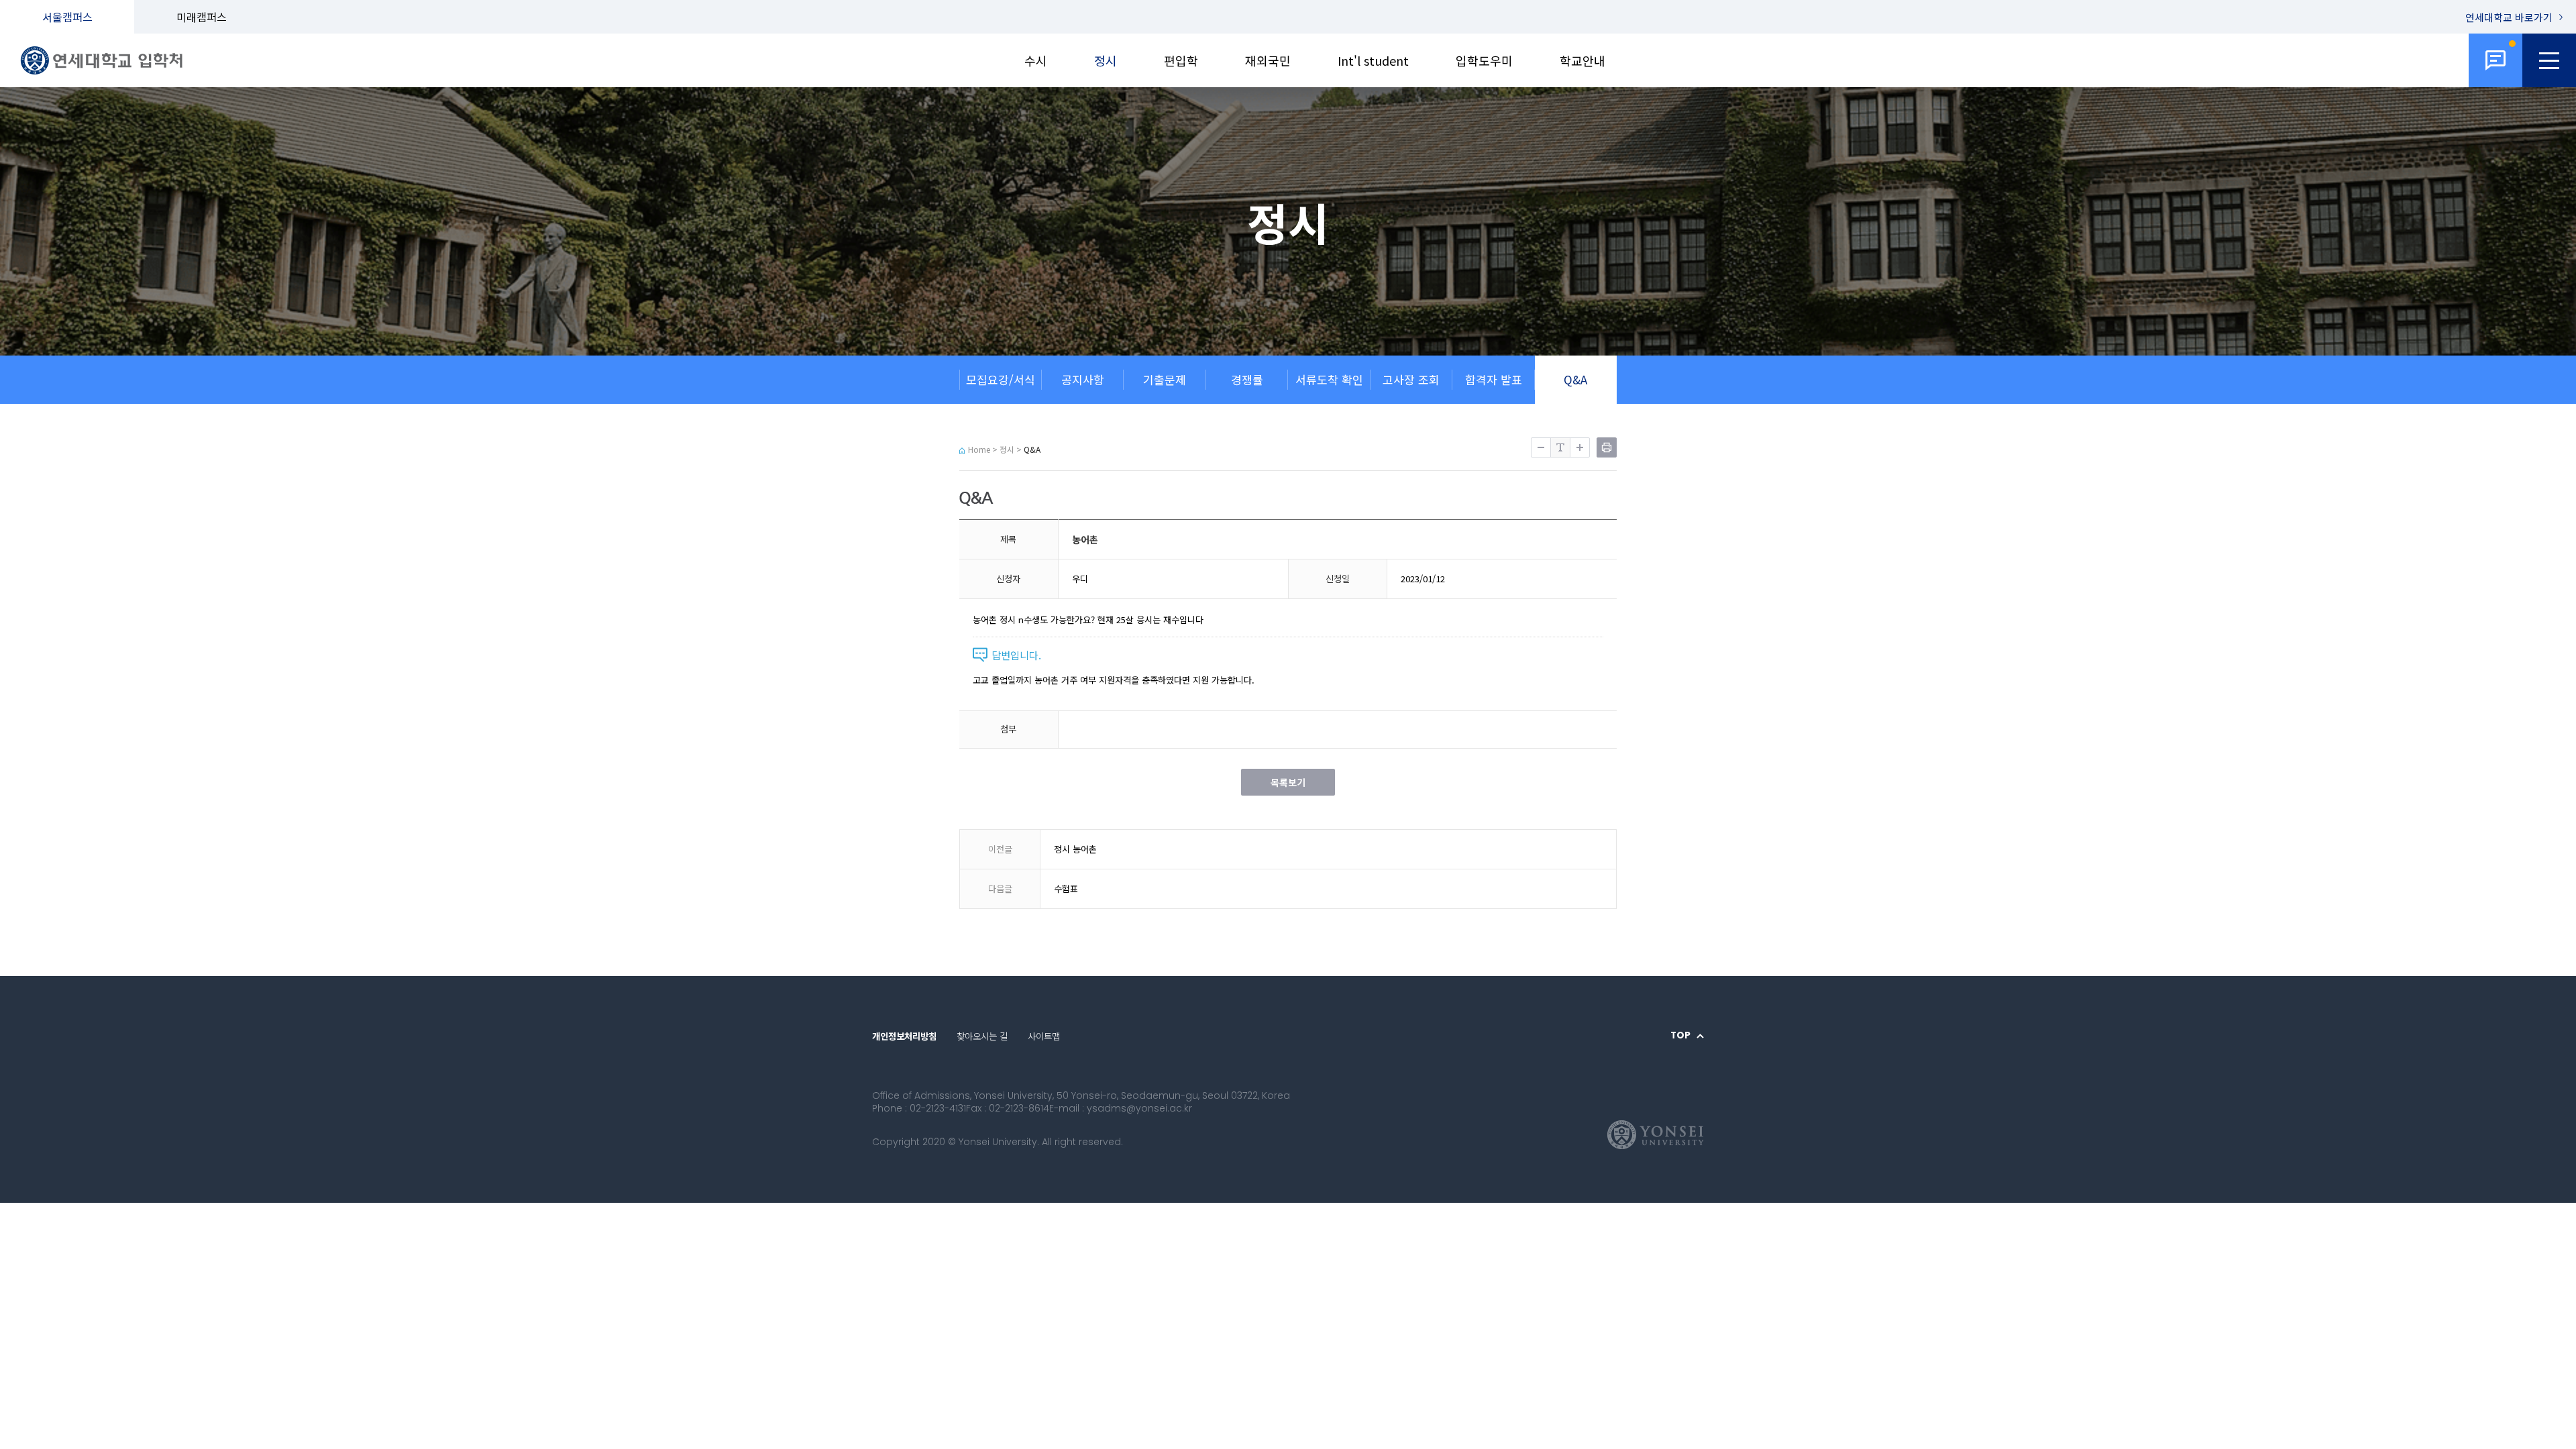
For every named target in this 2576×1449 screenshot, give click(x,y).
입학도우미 (1484, 60)
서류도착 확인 (1329, 379)
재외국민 (1268, 60)
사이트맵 (1044, 1036)
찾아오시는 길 (982, 1036)
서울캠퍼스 (67, 17)
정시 (1106, 60)
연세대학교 (2509, 17)
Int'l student (1373, 60)
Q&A (1575, 379)
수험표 (1066, 889)
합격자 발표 (1494, 379)
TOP (1680, 1036)
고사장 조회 (1411, 379)
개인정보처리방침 (904, 1036)
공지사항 (1083, 379)
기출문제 (1165, 379)
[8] (2495, 60)
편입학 (1181, 60)
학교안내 (1582, 60)
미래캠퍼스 (202, 17)
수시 (1036, 60)
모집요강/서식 (1001, 379)
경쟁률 (1247, 379)
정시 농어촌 (1075, 849)
